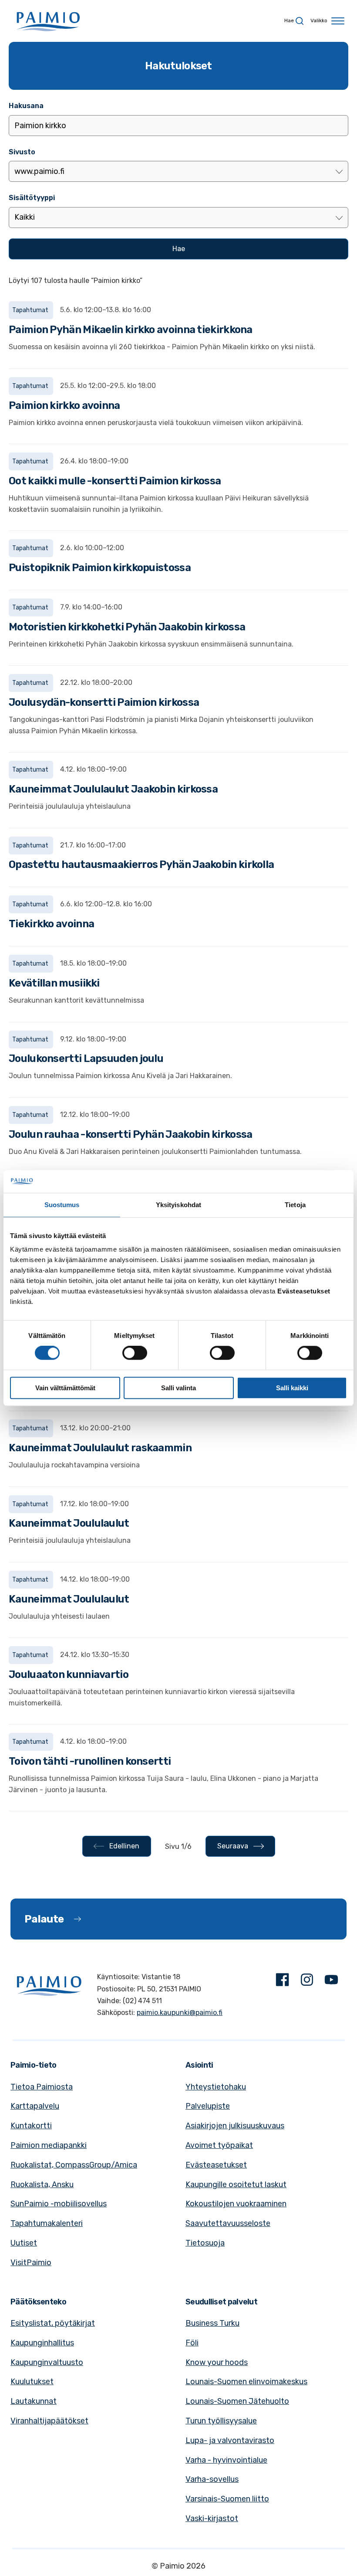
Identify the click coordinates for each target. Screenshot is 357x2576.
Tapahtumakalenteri (47, 2223)
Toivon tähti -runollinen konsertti (90, 1761)
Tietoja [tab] (295, 1205)
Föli (192, 2343)
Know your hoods (217, 2362)
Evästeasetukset (216, 2165)
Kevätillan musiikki (54, 983)
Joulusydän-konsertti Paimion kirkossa (104, 702)
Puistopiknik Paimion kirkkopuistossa (100, 568)
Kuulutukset (32, 2382)
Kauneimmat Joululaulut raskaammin (100, 1448)
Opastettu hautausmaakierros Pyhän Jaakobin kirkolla (141, 864)
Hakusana (26, 106)
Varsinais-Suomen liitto (227, 2499)
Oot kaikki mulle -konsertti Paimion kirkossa (115, 481)
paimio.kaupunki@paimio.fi (180, 2013)
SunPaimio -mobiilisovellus (59, 2204)
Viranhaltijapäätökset (49, 2421)
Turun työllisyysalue (221, 2421)
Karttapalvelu (35, 2106)
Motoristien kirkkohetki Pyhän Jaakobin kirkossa (127, 627)
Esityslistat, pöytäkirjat (53, 2323)
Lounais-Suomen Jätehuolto (237, 2401)
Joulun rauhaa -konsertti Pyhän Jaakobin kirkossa (130, 1134)
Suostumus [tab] (62, 1205)
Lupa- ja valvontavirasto (230, 2440)
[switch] (135, 1353)
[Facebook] (283, 1982)
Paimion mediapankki (49, 2145)
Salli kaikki (292, 1388)
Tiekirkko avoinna (51, 924)
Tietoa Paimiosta (42, 2087)
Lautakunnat (34, 2401)
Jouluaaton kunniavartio (69, 1674)
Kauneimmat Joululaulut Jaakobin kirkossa (113, 789)
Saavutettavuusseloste (228, 2223)
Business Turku (212, 2323)
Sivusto (22, 152)
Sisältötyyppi (32, 198)
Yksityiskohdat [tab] (178, 1205)
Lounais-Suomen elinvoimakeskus (246, 2382)
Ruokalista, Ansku (42, 2185)
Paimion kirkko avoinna (64, 405)
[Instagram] (307, 1982)
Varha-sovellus (212, 2479)
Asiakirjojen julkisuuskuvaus (235, 2126)
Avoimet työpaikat (219, 2145)
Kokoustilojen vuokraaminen (236, 2204)
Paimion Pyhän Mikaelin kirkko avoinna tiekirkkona (131, 330)
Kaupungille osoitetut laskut (236, 2185)
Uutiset (24, 2243)
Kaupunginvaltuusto (47, 2362)
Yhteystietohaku (216, 2087)
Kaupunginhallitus (42, 2343)
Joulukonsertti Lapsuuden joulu (86, 1058)
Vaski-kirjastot (212, 2518)
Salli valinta (178, 1388)
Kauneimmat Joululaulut (69, 1523)
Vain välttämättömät (65, 1388)
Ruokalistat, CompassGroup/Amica (74, 2165)
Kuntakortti (31, 2126)
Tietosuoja (205, 2243)
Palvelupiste (208, 2106)
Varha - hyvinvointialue (226, 2460)
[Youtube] (331, 1982)
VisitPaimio (31, 2263)
